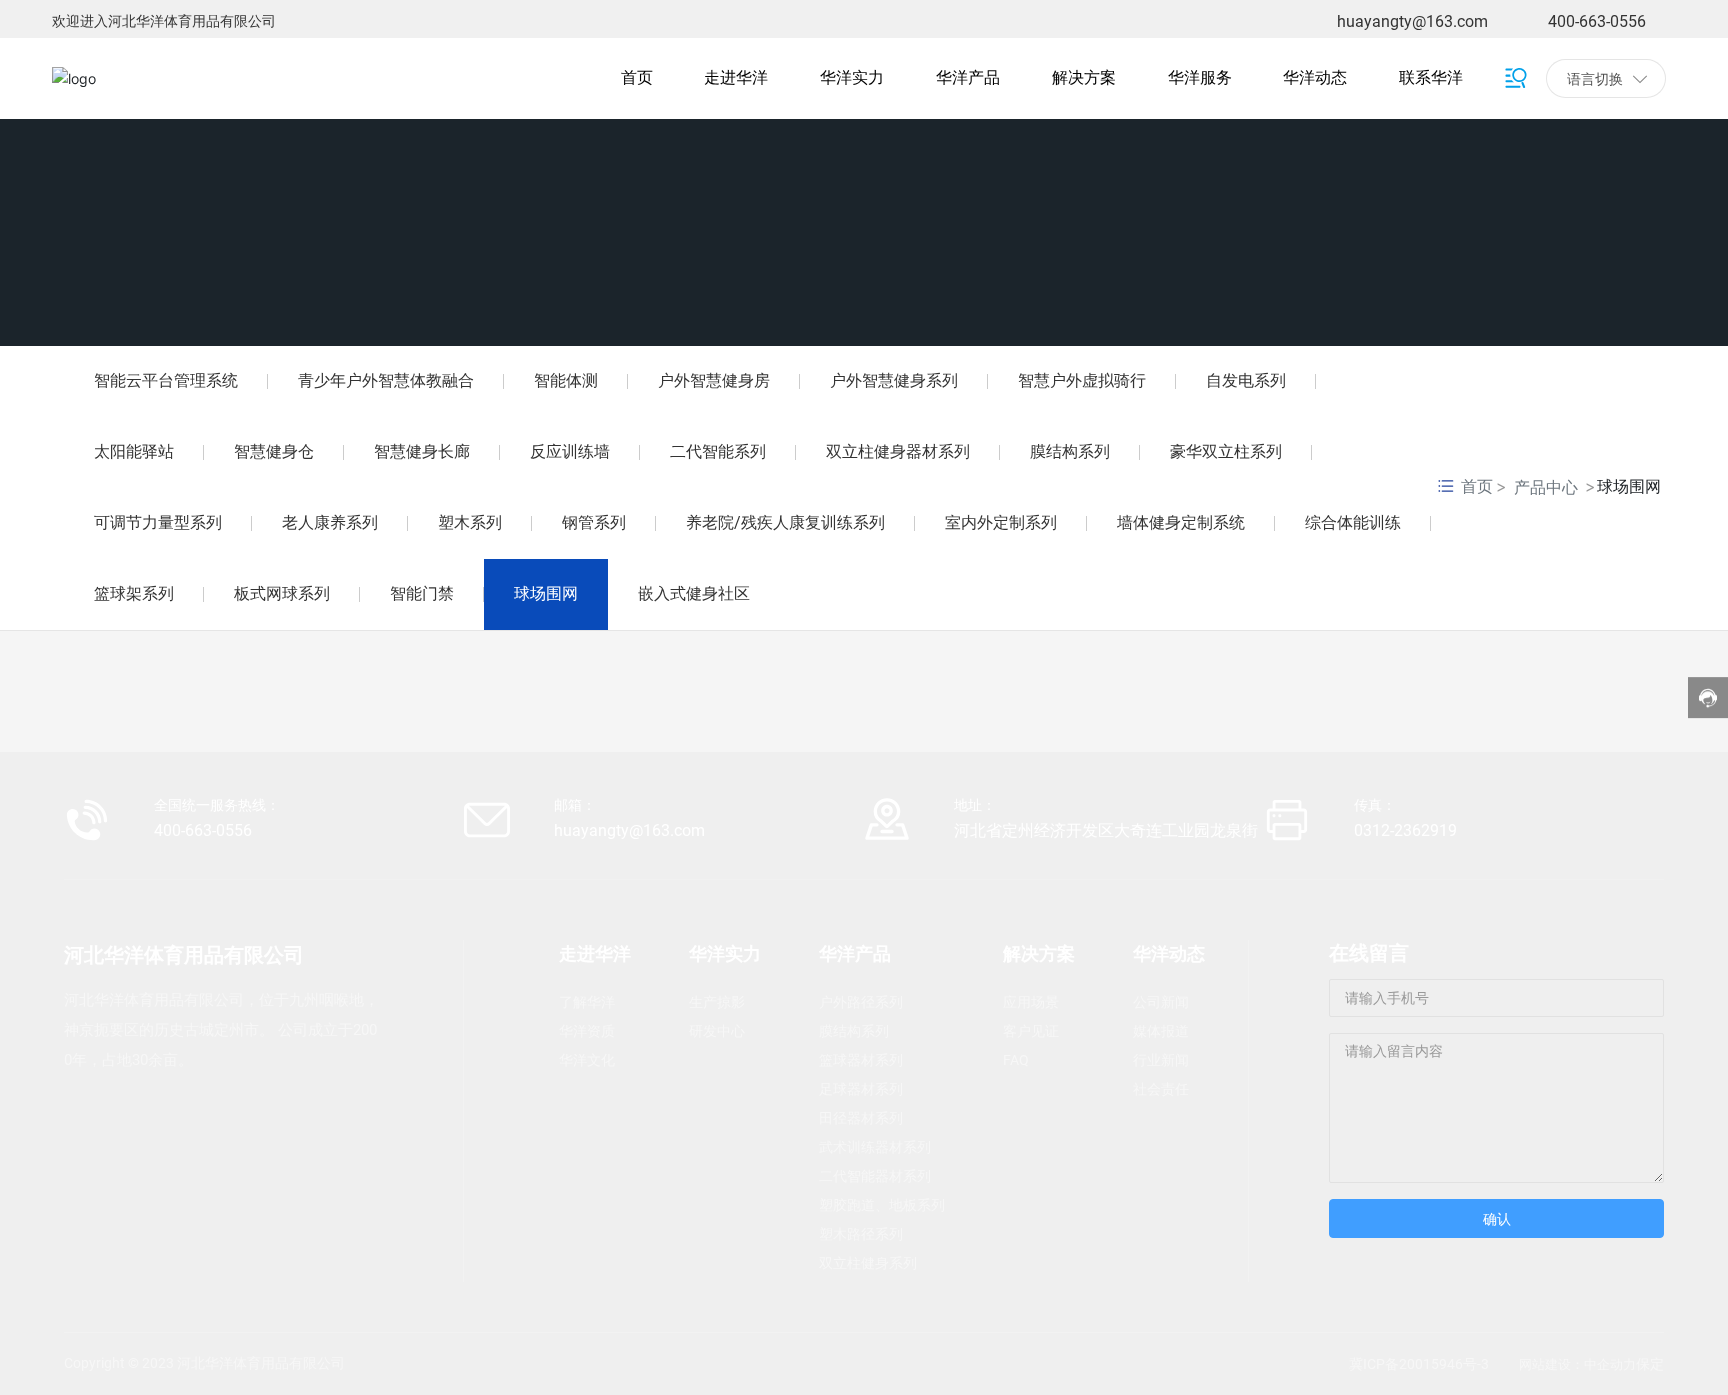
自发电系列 (1246, 380)
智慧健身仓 (274, 451)
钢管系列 (594, 522)
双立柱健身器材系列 (898, 451)
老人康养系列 (330, 522)
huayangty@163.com (1412, 21)
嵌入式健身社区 (694, 593)
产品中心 (1546, 487)
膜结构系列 (1070, 451)
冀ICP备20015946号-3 (1419, 1364)
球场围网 (546, 593)
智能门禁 (422, 593)
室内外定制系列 (1001, 522)
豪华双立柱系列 (1226, 451)
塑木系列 (470, 522)
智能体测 (566, 380)
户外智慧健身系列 (894, 380)
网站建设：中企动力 (1577, 1364)
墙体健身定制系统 (1181, 522)
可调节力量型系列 (158, 522)
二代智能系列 (718, 451)
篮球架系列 (134, 593)
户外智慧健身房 (714, 380)
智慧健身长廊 (422, 451)
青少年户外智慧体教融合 (386, 380)
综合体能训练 (1353, 522)
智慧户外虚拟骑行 (1082, 380)
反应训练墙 (570, 451)
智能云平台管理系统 (166, 380)
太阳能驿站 (134, 451)
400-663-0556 (1597, 21)
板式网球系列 (282, 593)
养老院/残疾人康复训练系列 (785, 522)
